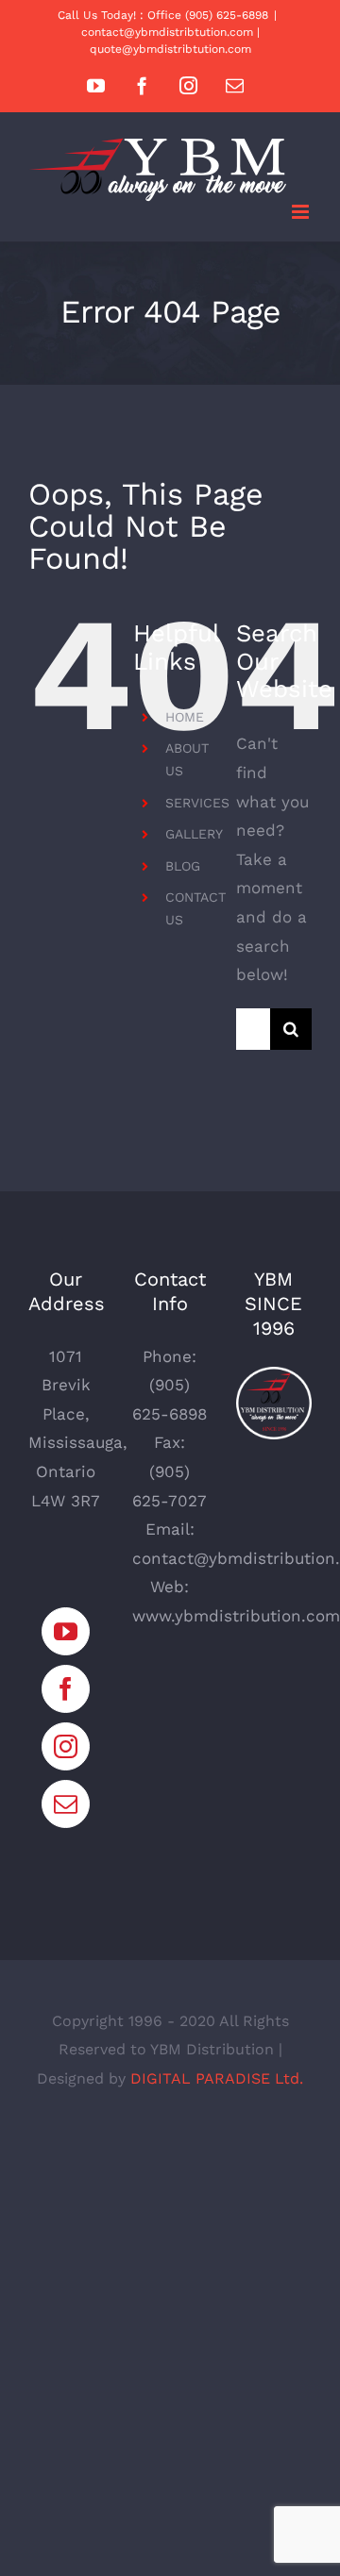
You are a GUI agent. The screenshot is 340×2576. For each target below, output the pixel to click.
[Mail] (66, 1804)
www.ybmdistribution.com (236, 1616)
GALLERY (194, 834)
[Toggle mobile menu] (302, 212)
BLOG (183, 866)
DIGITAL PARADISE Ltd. (217, 2078)
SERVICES (197, 803)
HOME (185, 717)
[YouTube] (66, 1631)
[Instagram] (66, 1746)
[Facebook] (66, 1689)
